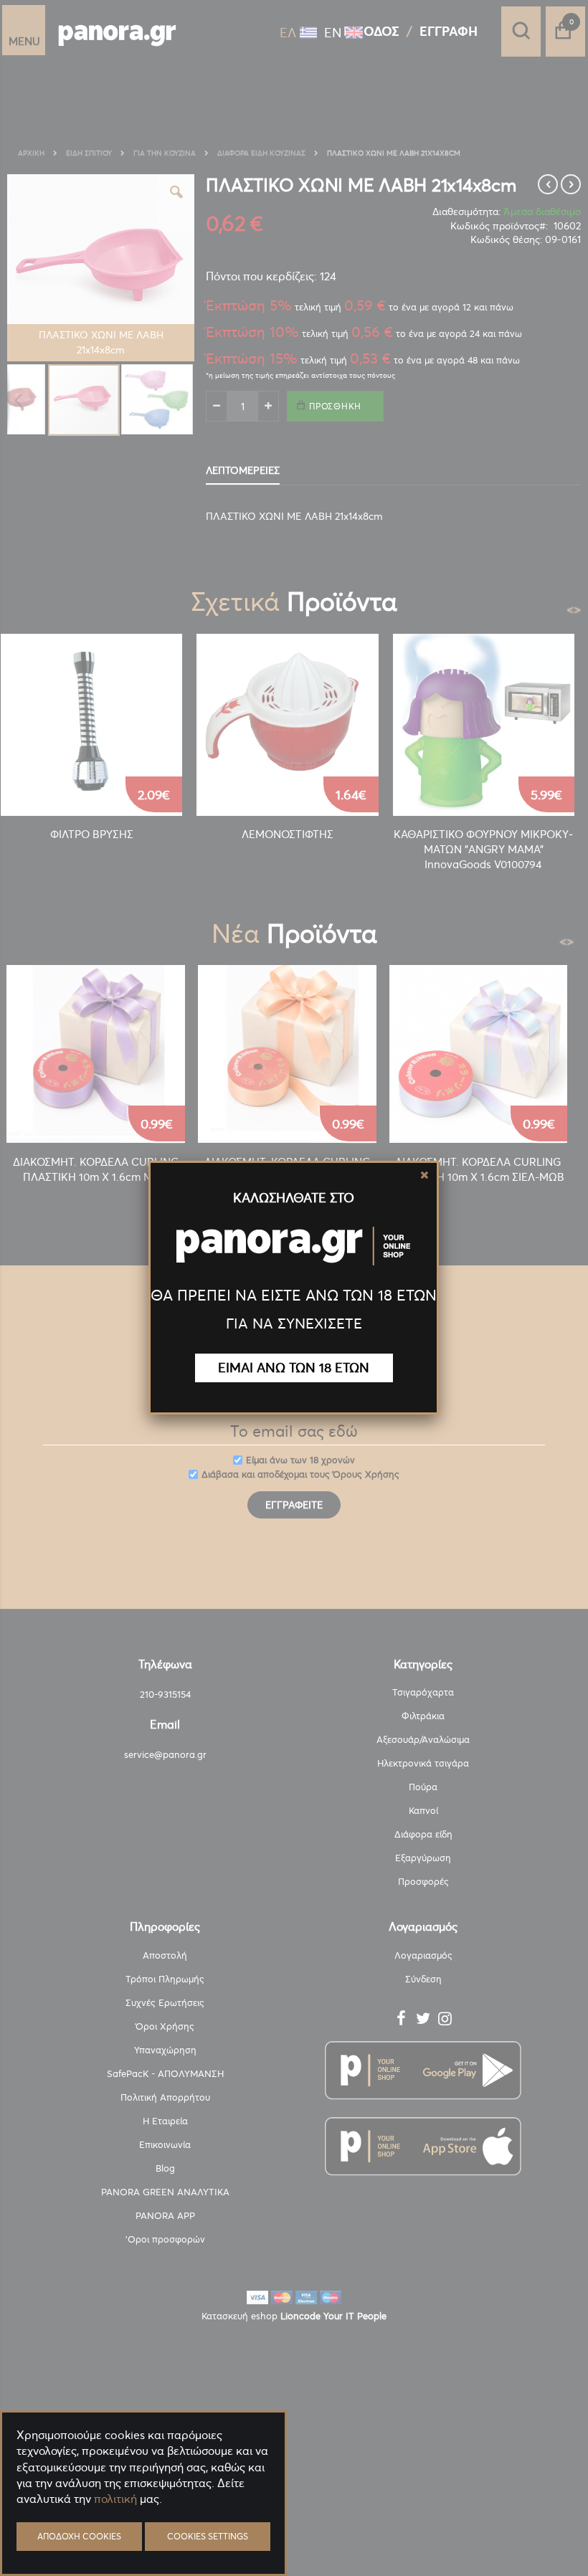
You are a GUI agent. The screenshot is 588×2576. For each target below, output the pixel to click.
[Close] (425, 1175)
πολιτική (115, 2499)
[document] (143, 2533)
